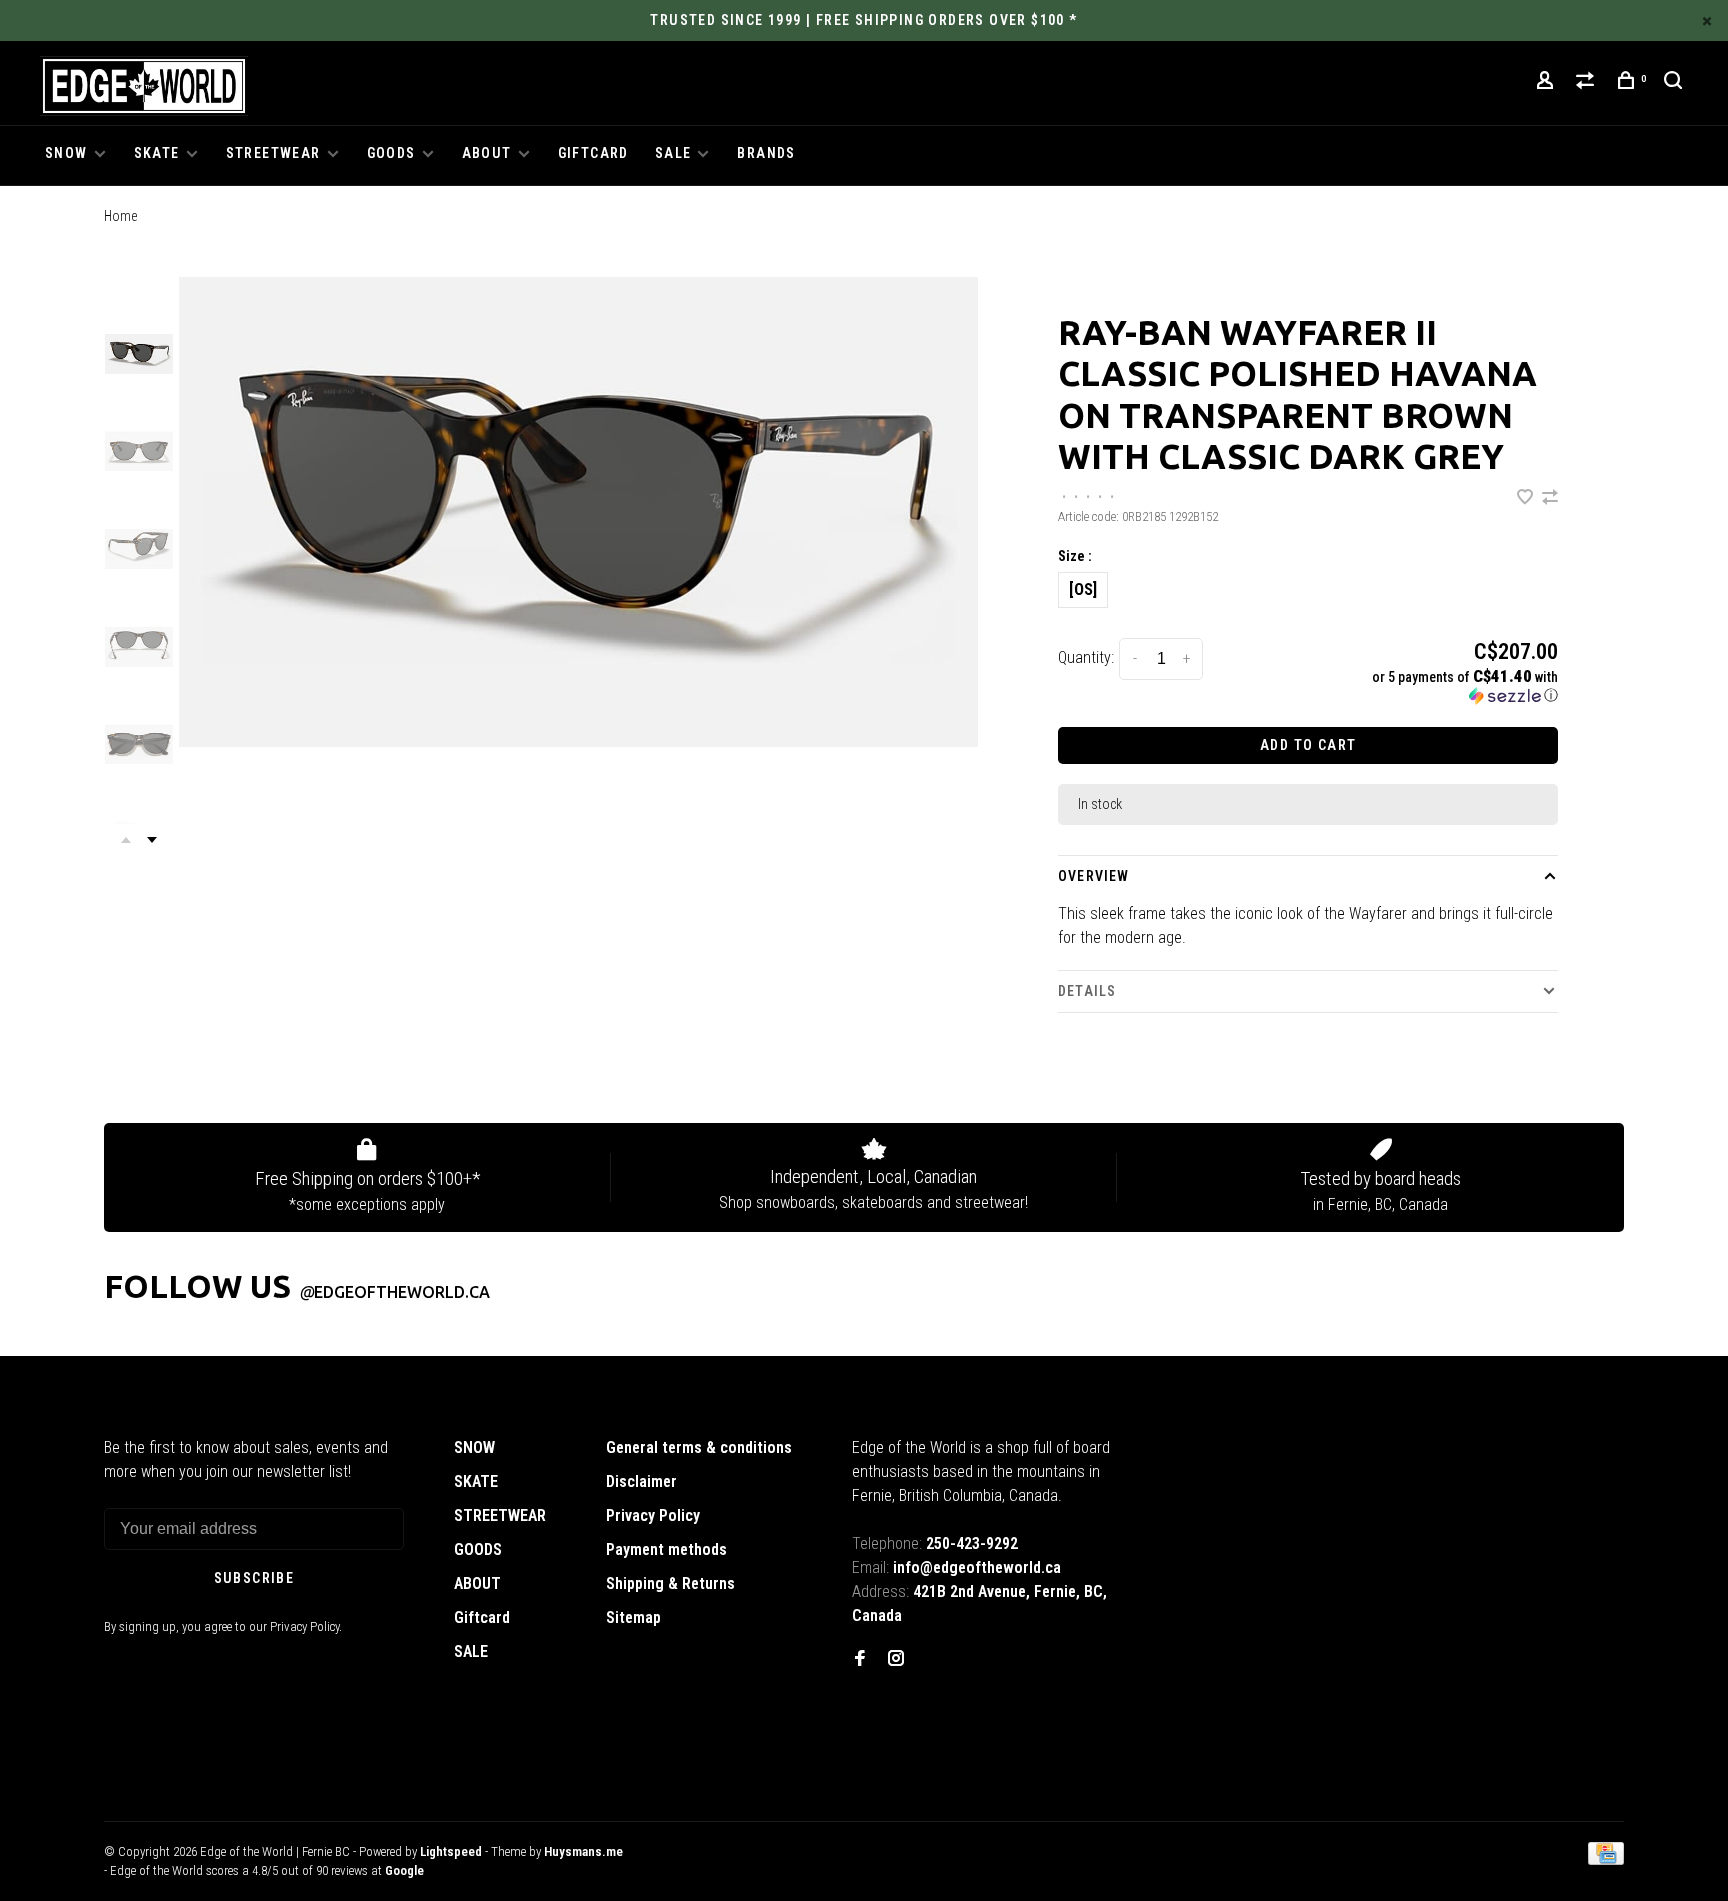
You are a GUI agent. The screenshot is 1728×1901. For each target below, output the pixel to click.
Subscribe (1218, 1030)
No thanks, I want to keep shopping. (1003, 1081)
